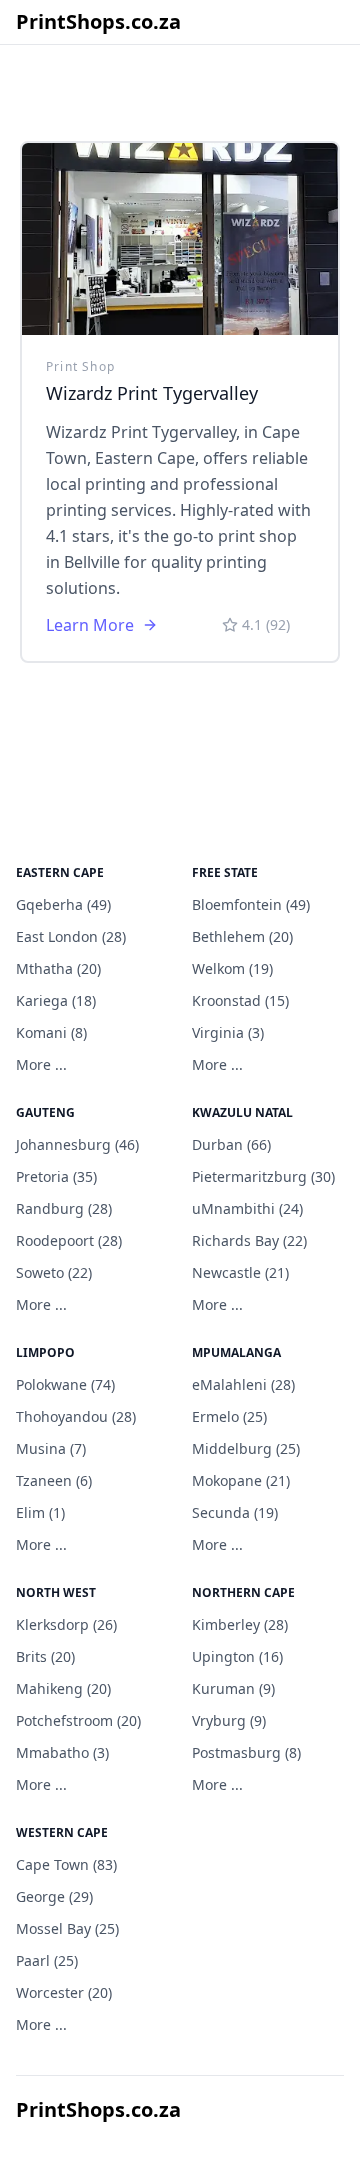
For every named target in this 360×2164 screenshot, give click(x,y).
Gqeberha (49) (63, 904)
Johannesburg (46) (77, 1144)
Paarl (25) (47, 1960)
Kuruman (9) (233, 1688)
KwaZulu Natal (242, 1112)
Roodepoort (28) (69, 1240)
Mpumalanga (236, 1352)
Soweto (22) (54, 1272)
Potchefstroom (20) (78, 1720)
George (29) (54, 1896)
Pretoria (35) (56, 1176)
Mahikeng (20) (63, 1688)
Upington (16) (237, 1656)
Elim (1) (40, 1512)
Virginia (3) (228, 1032)
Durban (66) (231, 1144)
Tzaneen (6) (54, 1480)
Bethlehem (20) (242, 936)
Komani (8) (51, 1032)
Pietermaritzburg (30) (263, 1176)
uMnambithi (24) (247, 1208)
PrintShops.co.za (98, 21)
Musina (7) (51, 1448)
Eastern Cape (60, 872)
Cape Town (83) (66, 1864)
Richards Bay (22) (249, 1240)
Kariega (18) (56, 1000)
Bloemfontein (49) (251, 904)
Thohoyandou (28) (76, 1416)
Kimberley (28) (240, 1624)
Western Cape (62, 1832)
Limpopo (45, 1352)
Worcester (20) (64, 1992)
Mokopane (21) (241, 1480)
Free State (225, 872)
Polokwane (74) (65, 1384)
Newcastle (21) (240, 1272)
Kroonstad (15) (240, 1000)
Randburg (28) (64, 1208)
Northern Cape (243, 1592)
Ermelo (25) (229, 1416)
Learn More (90, 625)
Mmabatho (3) (62, 1752)
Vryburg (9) (229, 1720)
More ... (41, 1064)
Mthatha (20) (58, 968)
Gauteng (45, 1112)
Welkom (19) (232, 968)
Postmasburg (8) (246, 1752)
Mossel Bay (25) (67, 1928)
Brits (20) (45, 1656)
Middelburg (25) (246, 1448)
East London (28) (71, 936)
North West (56, 1592)
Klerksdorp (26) (66, 1624)
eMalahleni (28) (243, 1384)
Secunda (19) (235, 1512)
